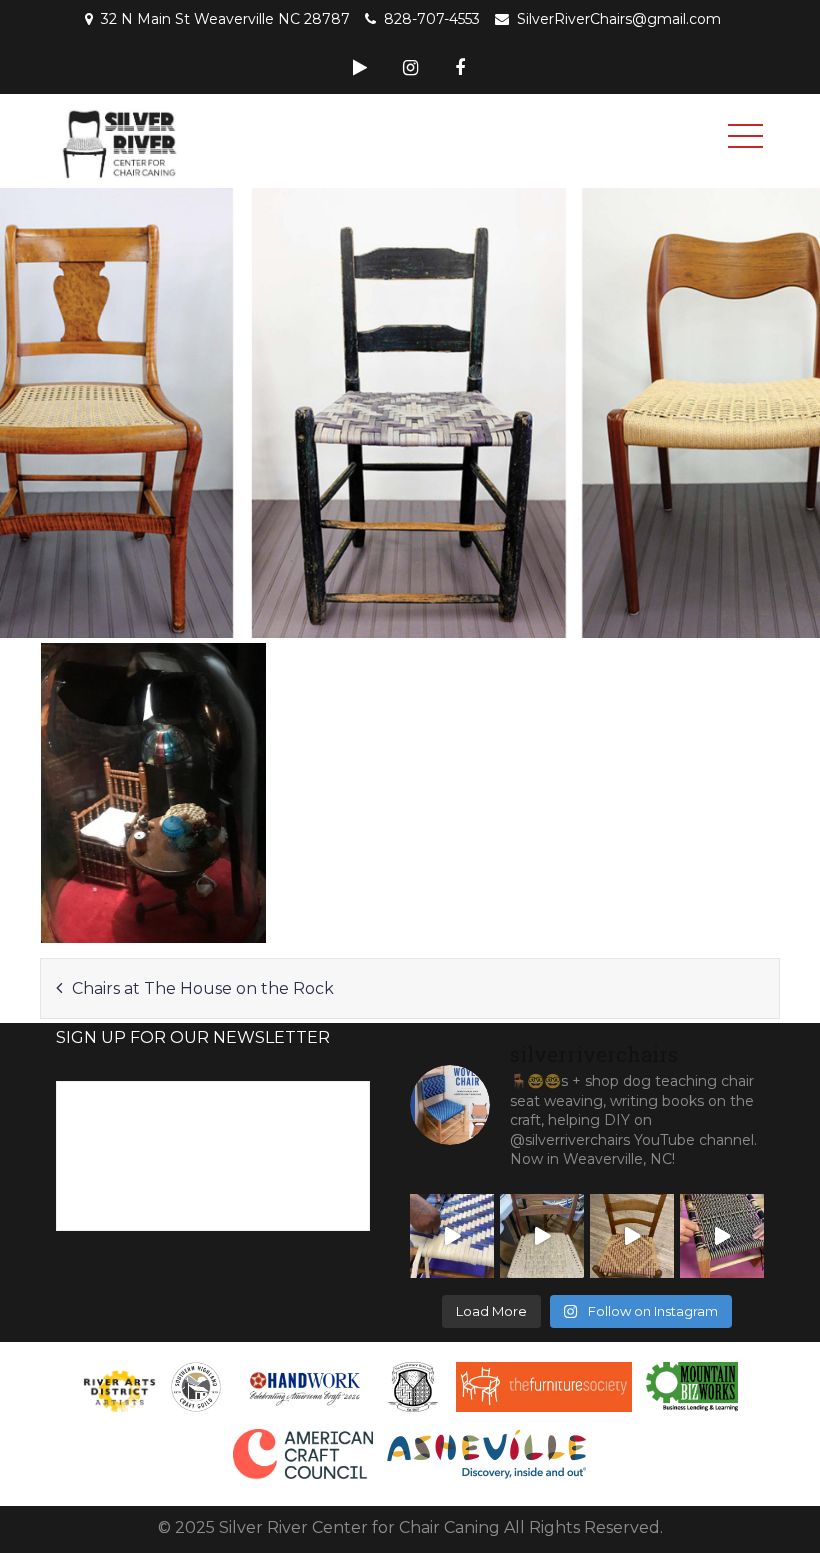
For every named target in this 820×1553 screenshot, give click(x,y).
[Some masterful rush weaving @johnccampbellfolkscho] (542, 1236)
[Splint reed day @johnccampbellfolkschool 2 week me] (452, 1236)
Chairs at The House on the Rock (203, 988)
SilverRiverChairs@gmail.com (619, 19)
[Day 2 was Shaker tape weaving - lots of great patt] (632, 1236)
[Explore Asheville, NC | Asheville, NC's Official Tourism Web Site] (487, 1454)
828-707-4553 (432, 19)
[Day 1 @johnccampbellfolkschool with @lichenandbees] (722, 1236)
